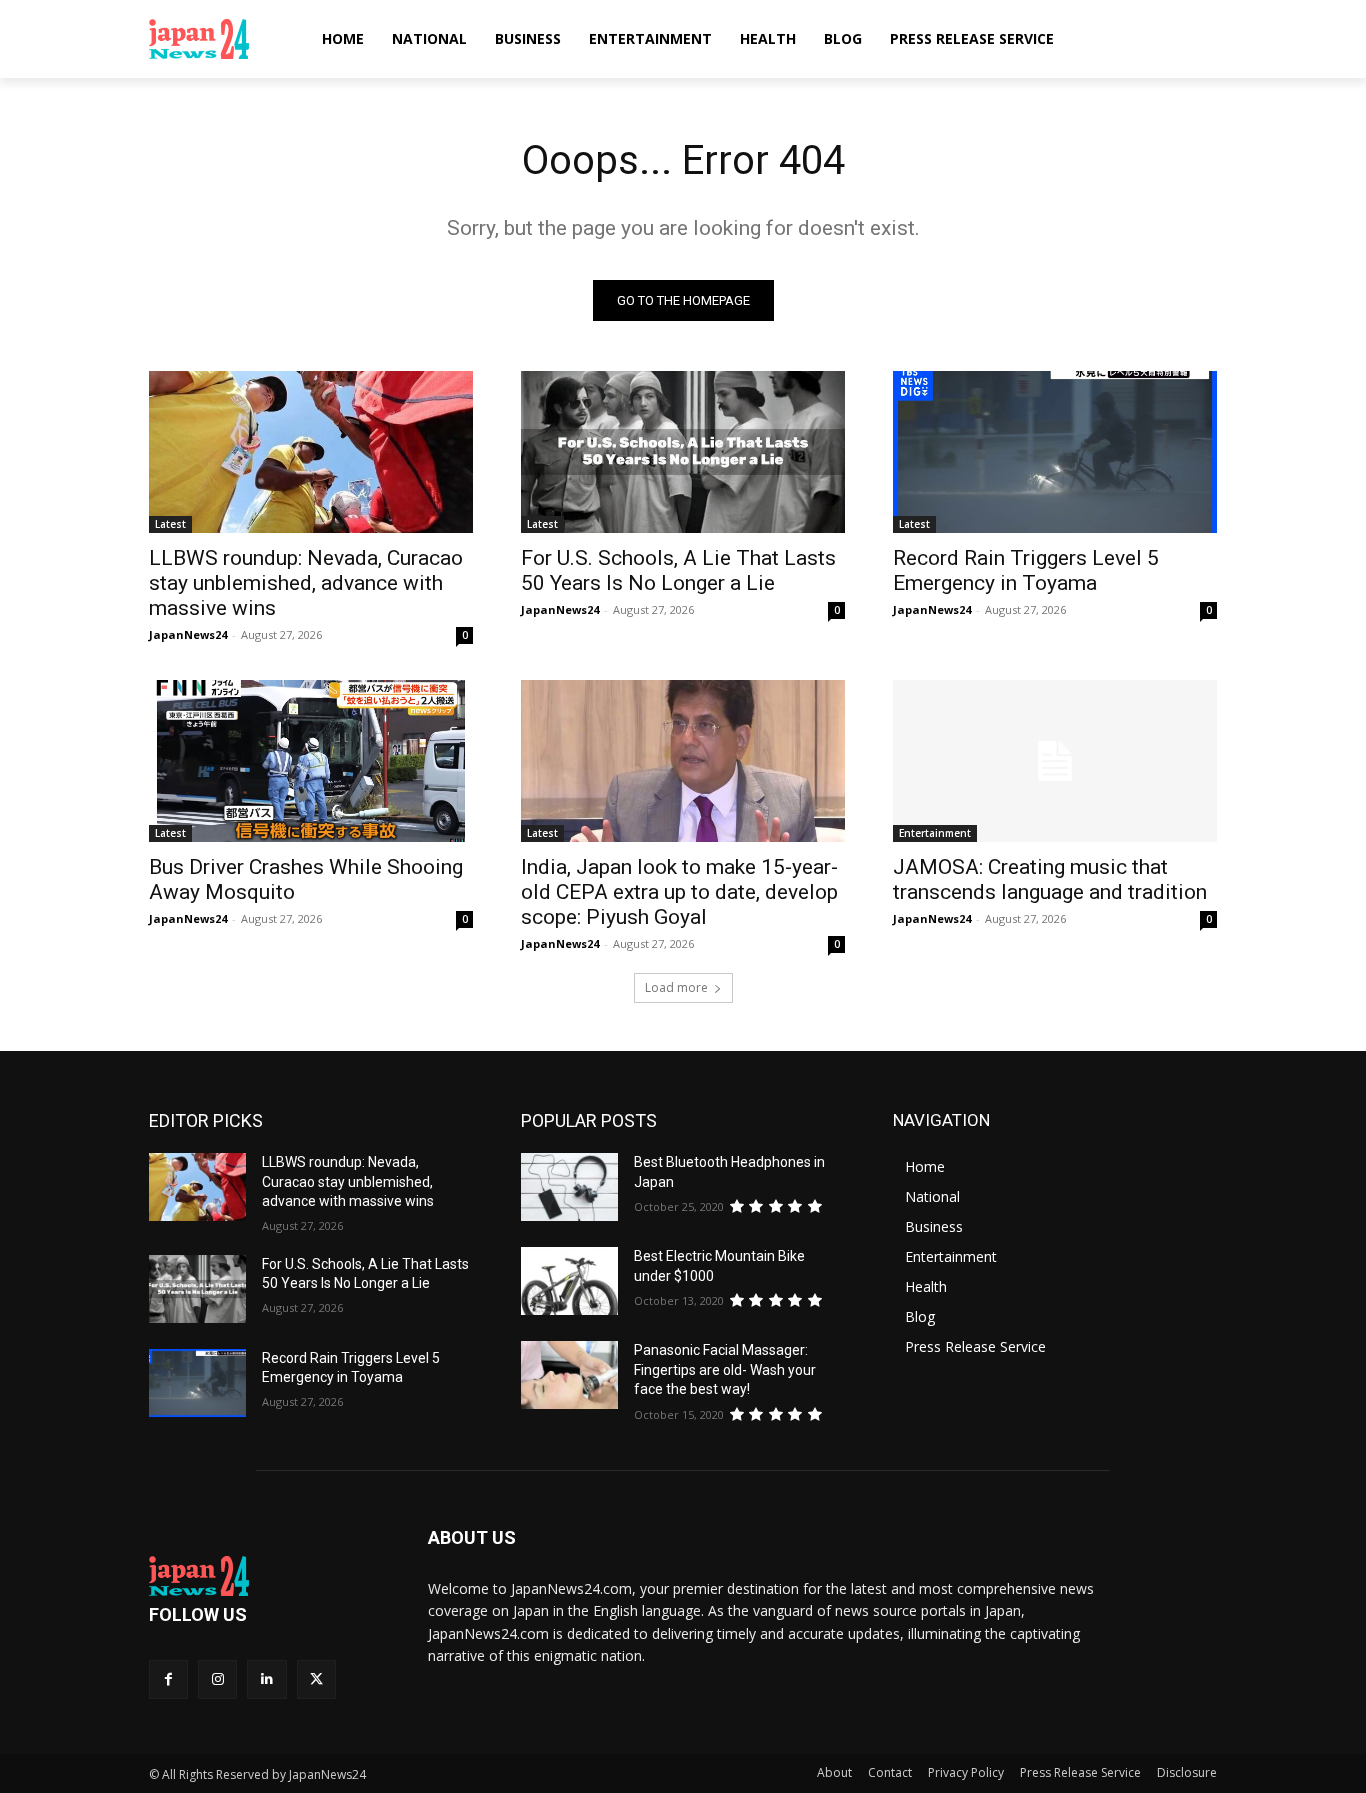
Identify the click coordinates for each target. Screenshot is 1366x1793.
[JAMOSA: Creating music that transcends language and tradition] (1055, 761)
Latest (170, 524)
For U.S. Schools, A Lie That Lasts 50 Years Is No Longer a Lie (678, 570)
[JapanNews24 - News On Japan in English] (218, 39)
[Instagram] (217, 1679)
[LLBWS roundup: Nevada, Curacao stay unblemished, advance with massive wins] (311, 452)
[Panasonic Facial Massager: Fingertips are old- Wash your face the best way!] (569, 1375)
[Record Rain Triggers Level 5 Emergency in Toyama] (1055, 452)
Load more (676, 987)
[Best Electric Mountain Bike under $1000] (569, 1281)
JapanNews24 (188, 634)
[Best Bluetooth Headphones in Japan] (569, 1187)
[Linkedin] (266, 1679)
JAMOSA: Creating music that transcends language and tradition (1050, 879)
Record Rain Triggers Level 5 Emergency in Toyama (1026, 570)
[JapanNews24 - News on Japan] (264, 1576)
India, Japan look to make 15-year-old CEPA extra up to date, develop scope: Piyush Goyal (679, 892)
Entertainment (935, 833)
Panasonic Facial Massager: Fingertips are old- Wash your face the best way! (725, 1369)
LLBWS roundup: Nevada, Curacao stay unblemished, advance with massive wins (306, 583)
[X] (316, 1679)
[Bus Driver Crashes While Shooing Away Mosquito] (311, 761)
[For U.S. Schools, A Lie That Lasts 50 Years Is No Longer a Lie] (683, 452)
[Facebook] (168, 1679)
